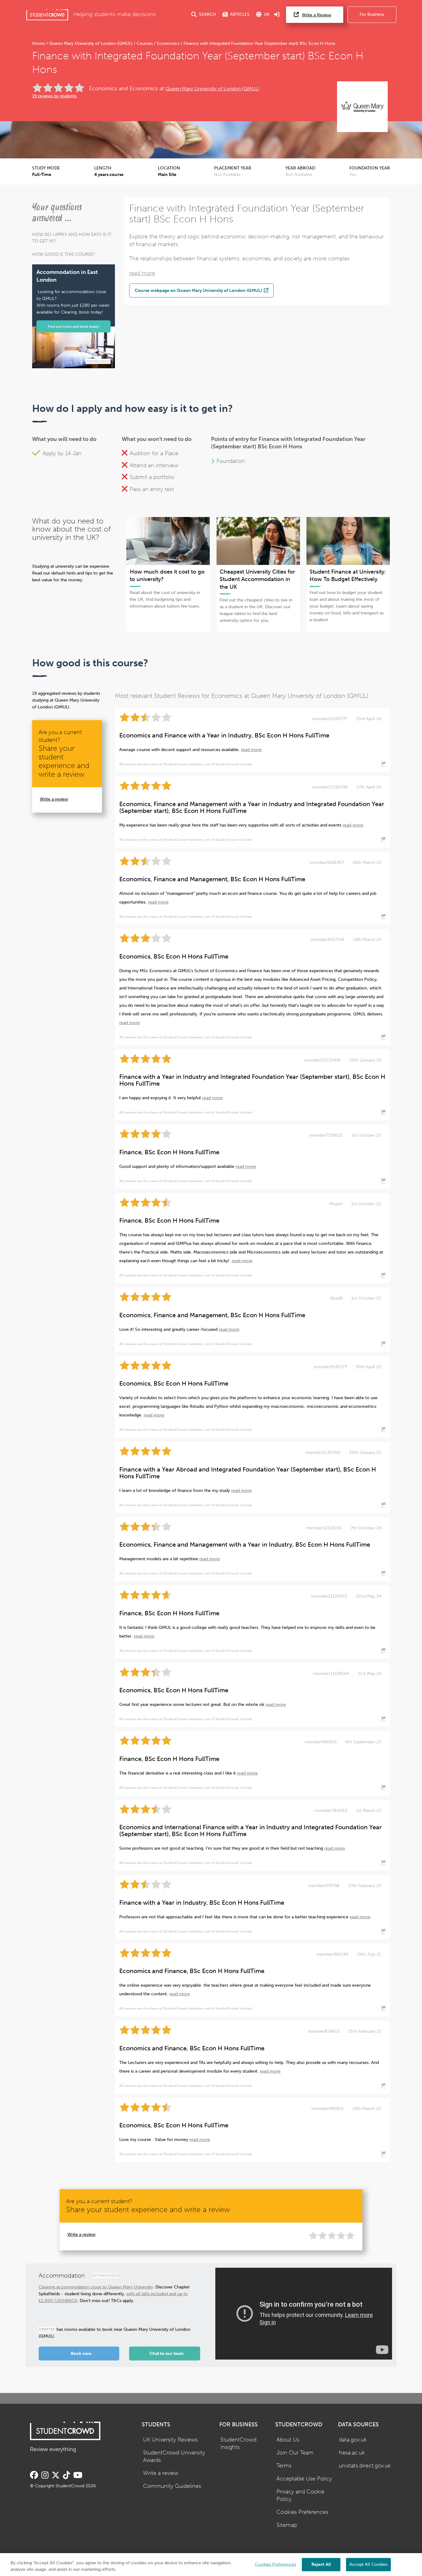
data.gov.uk (353, 2440)
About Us (288, 2440)
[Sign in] (277, 15)
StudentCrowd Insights (238, 2444)
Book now (81, 2354)
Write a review (54, 799)
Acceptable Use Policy (304, 2479)
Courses (145, 43)
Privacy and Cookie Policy (300, 2496)
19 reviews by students (54, 96)
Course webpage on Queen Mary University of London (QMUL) (199, 290)
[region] (211, 2565)
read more (142, 273)
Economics (168, 43)
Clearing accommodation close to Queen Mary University (96, 2287)
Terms (284, 2466)
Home (39, 43)
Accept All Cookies (368, 2564)
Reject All (321, 2564)
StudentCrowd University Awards (174, 2457)
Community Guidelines (172, 2486)
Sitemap (287, 2525)
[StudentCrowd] (47, 15)
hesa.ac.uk (352, 2453)
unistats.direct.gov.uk (365, 2466)
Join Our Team (295, 2453)
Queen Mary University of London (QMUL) (91, 43)
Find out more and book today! (74, 326)
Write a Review (316, 15)
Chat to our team (167, 2354)
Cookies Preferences (302, 2512)
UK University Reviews (170, 2440)
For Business (372, 14)
